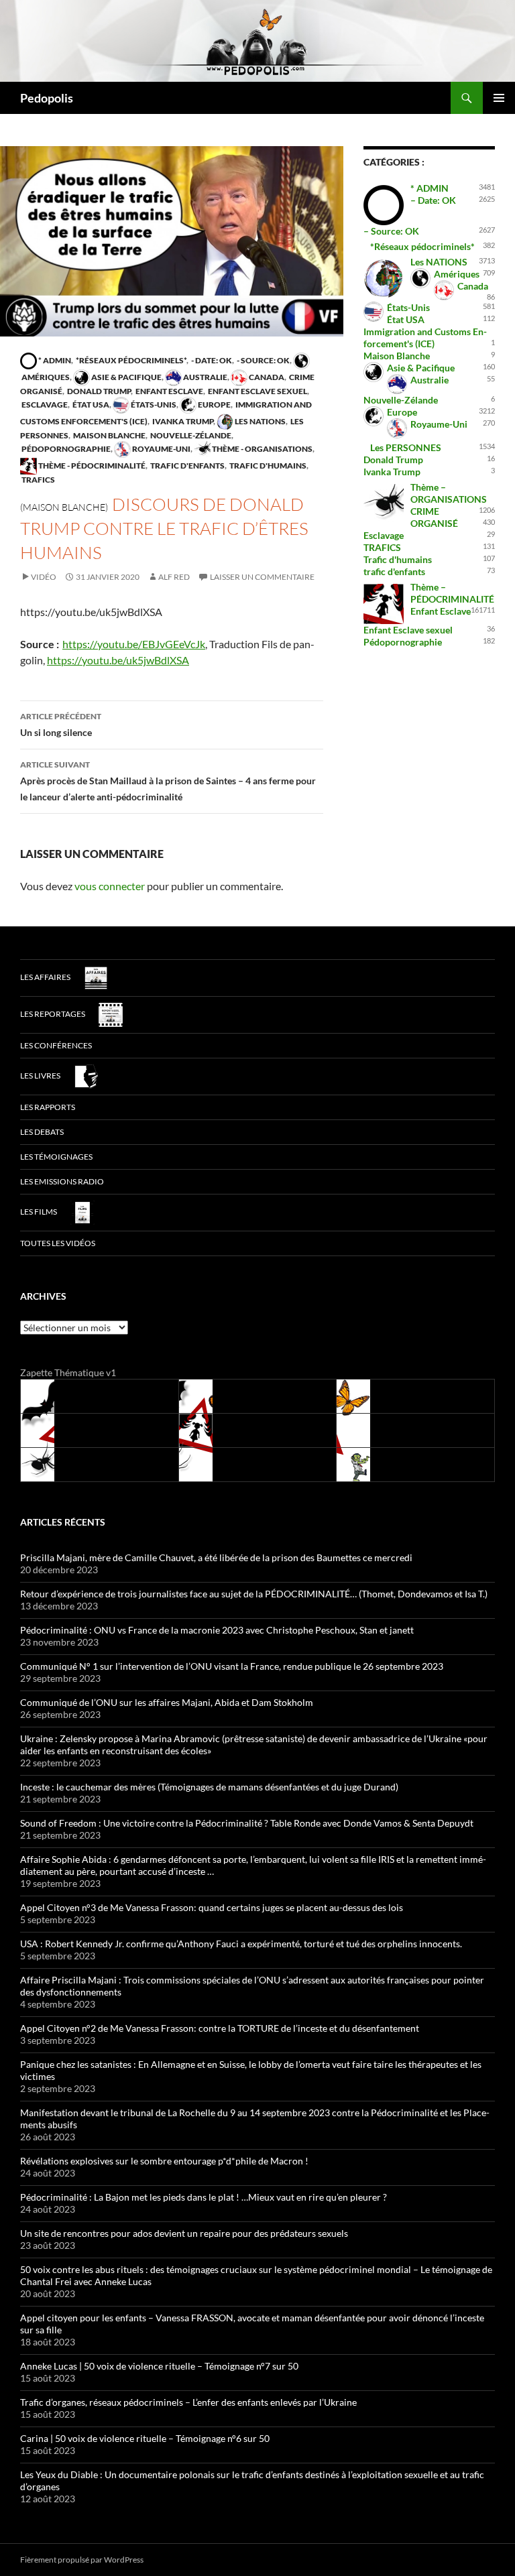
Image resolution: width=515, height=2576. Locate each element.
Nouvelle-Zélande (190, 435)
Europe (214, 405)
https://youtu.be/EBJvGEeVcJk (134, 644)
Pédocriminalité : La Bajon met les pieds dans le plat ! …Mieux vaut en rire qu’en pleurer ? (204, 2197)
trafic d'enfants (187, 466)
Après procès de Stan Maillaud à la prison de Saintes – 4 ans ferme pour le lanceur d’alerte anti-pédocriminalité (168, 781)
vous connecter (110, 886)
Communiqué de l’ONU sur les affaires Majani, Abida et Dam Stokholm (167, 1702)
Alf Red (174, 577)
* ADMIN (54, 360)
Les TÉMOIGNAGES (56, 1157)
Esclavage (44, 405)
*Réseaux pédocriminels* (130, 360)
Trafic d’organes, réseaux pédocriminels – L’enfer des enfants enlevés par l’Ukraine (188, 2402)
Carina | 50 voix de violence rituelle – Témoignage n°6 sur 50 (145, 2438)
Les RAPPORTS (48, 1107)
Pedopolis (47, 98)
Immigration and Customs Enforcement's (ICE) (425, 338)
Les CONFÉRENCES (56, 1045)
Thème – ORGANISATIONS (449, 493)
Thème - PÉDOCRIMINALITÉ (91, 466)
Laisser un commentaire (262, 577)
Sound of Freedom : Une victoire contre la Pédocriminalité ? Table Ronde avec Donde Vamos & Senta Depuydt (247, 1823)
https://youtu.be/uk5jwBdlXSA (118, 660)
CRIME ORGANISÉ (434, 517)
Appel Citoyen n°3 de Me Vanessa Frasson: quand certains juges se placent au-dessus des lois (212, 1907)
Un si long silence (61, 725)
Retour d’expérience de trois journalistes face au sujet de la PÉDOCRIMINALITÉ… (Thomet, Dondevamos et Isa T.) (254, 1594)
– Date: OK (433, 200)
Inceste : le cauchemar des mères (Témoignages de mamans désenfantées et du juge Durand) (209, 1787)
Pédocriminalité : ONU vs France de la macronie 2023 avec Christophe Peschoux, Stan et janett (217, 1630)
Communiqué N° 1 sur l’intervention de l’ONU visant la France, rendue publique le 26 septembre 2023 (232, 1666)
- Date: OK (211, 360)
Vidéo (44, 577)
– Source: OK (391, 231)
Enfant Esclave (169, 391)
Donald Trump (98, 391)
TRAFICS (38, 480)
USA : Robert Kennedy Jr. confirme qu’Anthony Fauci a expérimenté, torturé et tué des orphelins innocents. (241, 1944)
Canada (266, 377)
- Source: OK (263, 360)
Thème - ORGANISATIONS (262, 449)
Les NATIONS (260, 421)
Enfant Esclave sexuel (257, 391)
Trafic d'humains (267, 466)
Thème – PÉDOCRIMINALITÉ (452, 593)
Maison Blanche (109, 435)
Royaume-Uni (161, 449)
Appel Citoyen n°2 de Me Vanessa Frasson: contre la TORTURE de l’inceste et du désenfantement (220, 2028)
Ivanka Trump (182, 421)
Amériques (457, 274)
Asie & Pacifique (126, 377)
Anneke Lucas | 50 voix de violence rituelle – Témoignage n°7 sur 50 (159, 2366)
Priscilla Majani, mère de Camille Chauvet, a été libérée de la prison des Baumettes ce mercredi (216, 1557)
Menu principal (499, 98)
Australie (205, 377)
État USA (90, 405)
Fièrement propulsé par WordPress (82, 2560)
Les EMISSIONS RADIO (62, 1181)
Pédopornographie (65, 449)
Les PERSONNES (406, 447)
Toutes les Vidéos (58, 1243)
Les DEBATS (42, 1132)
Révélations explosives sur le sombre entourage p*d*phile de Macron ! (164, 2161)
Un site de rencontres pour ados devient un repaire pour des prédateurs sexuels (184, 2233)
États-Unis (153, 405)
